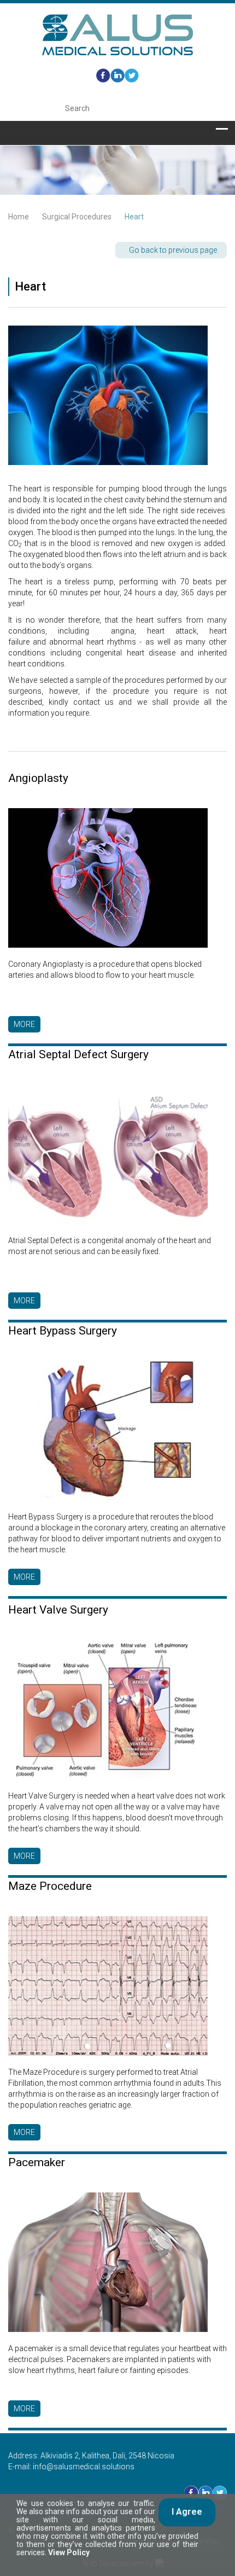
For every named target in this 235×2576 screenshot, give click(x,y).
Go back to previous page (173, 250)
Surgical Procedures (77, 217)
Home (19, 217)
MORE (24, 1024)
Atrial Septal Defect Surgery (78, 1054)
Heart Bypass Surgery (63, 1331)
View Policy (69, 2552)
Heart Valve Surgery (58, 1610)
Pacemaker (37, 2162)
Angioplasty (38, 778)
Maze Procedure (50, 1886)
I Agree (187, 2512)
